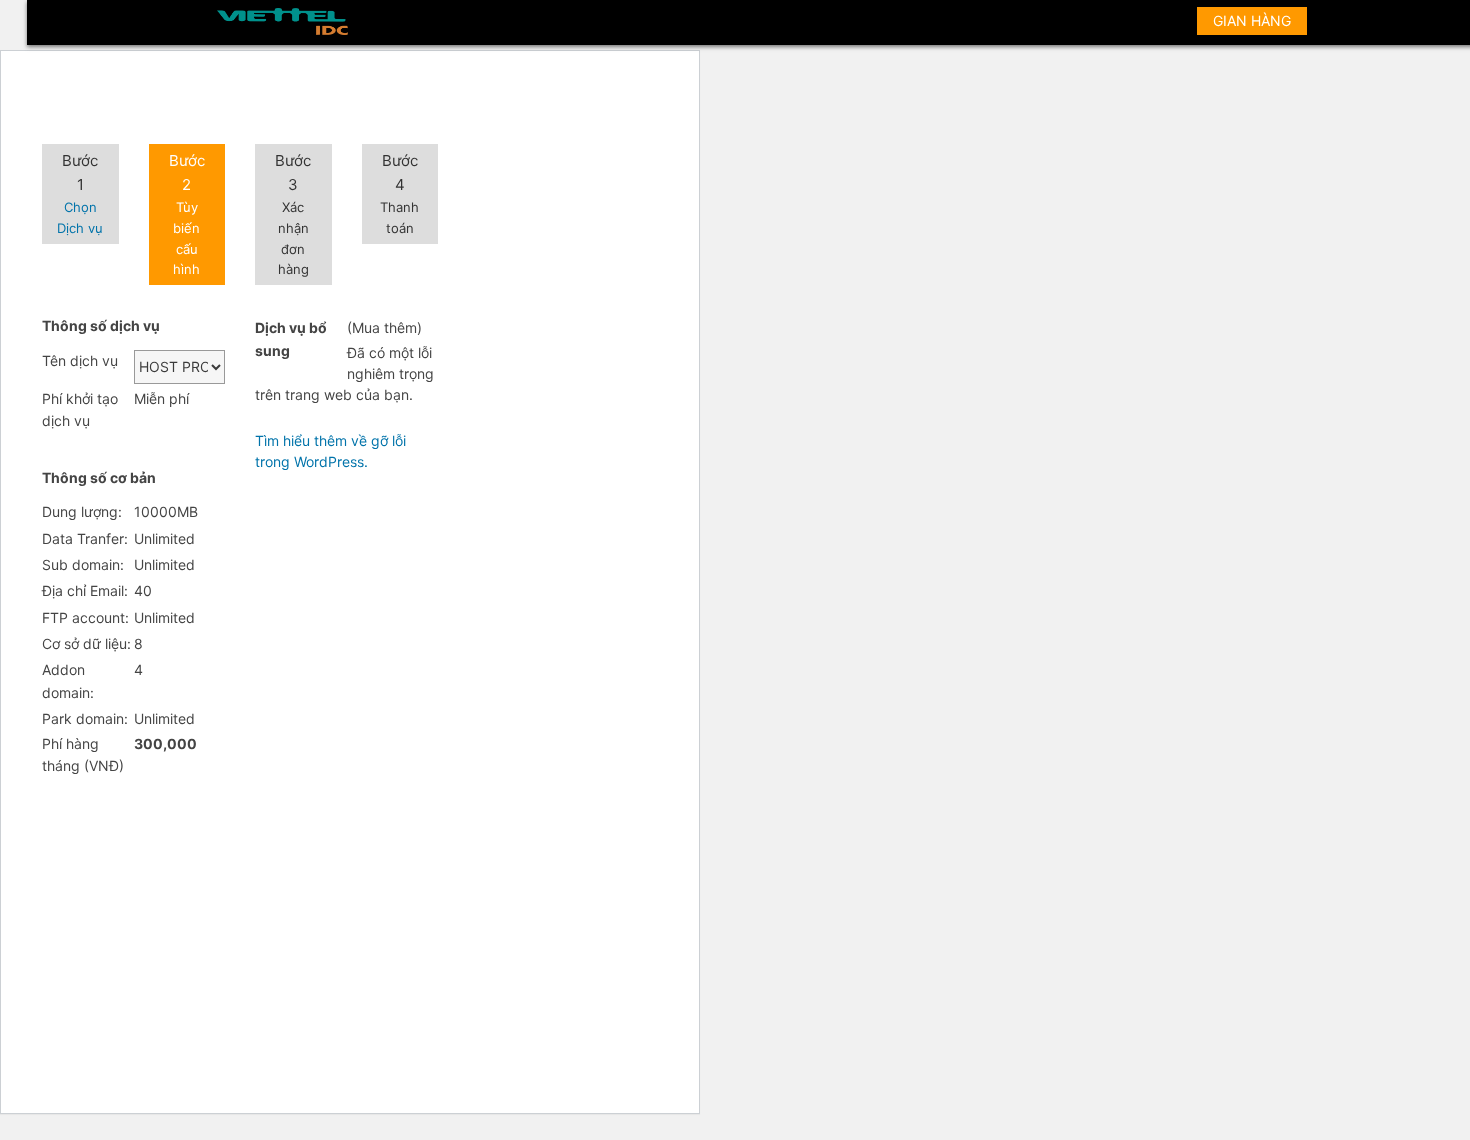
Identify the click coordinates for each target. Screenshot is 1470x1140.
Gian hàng (1252, 20)
